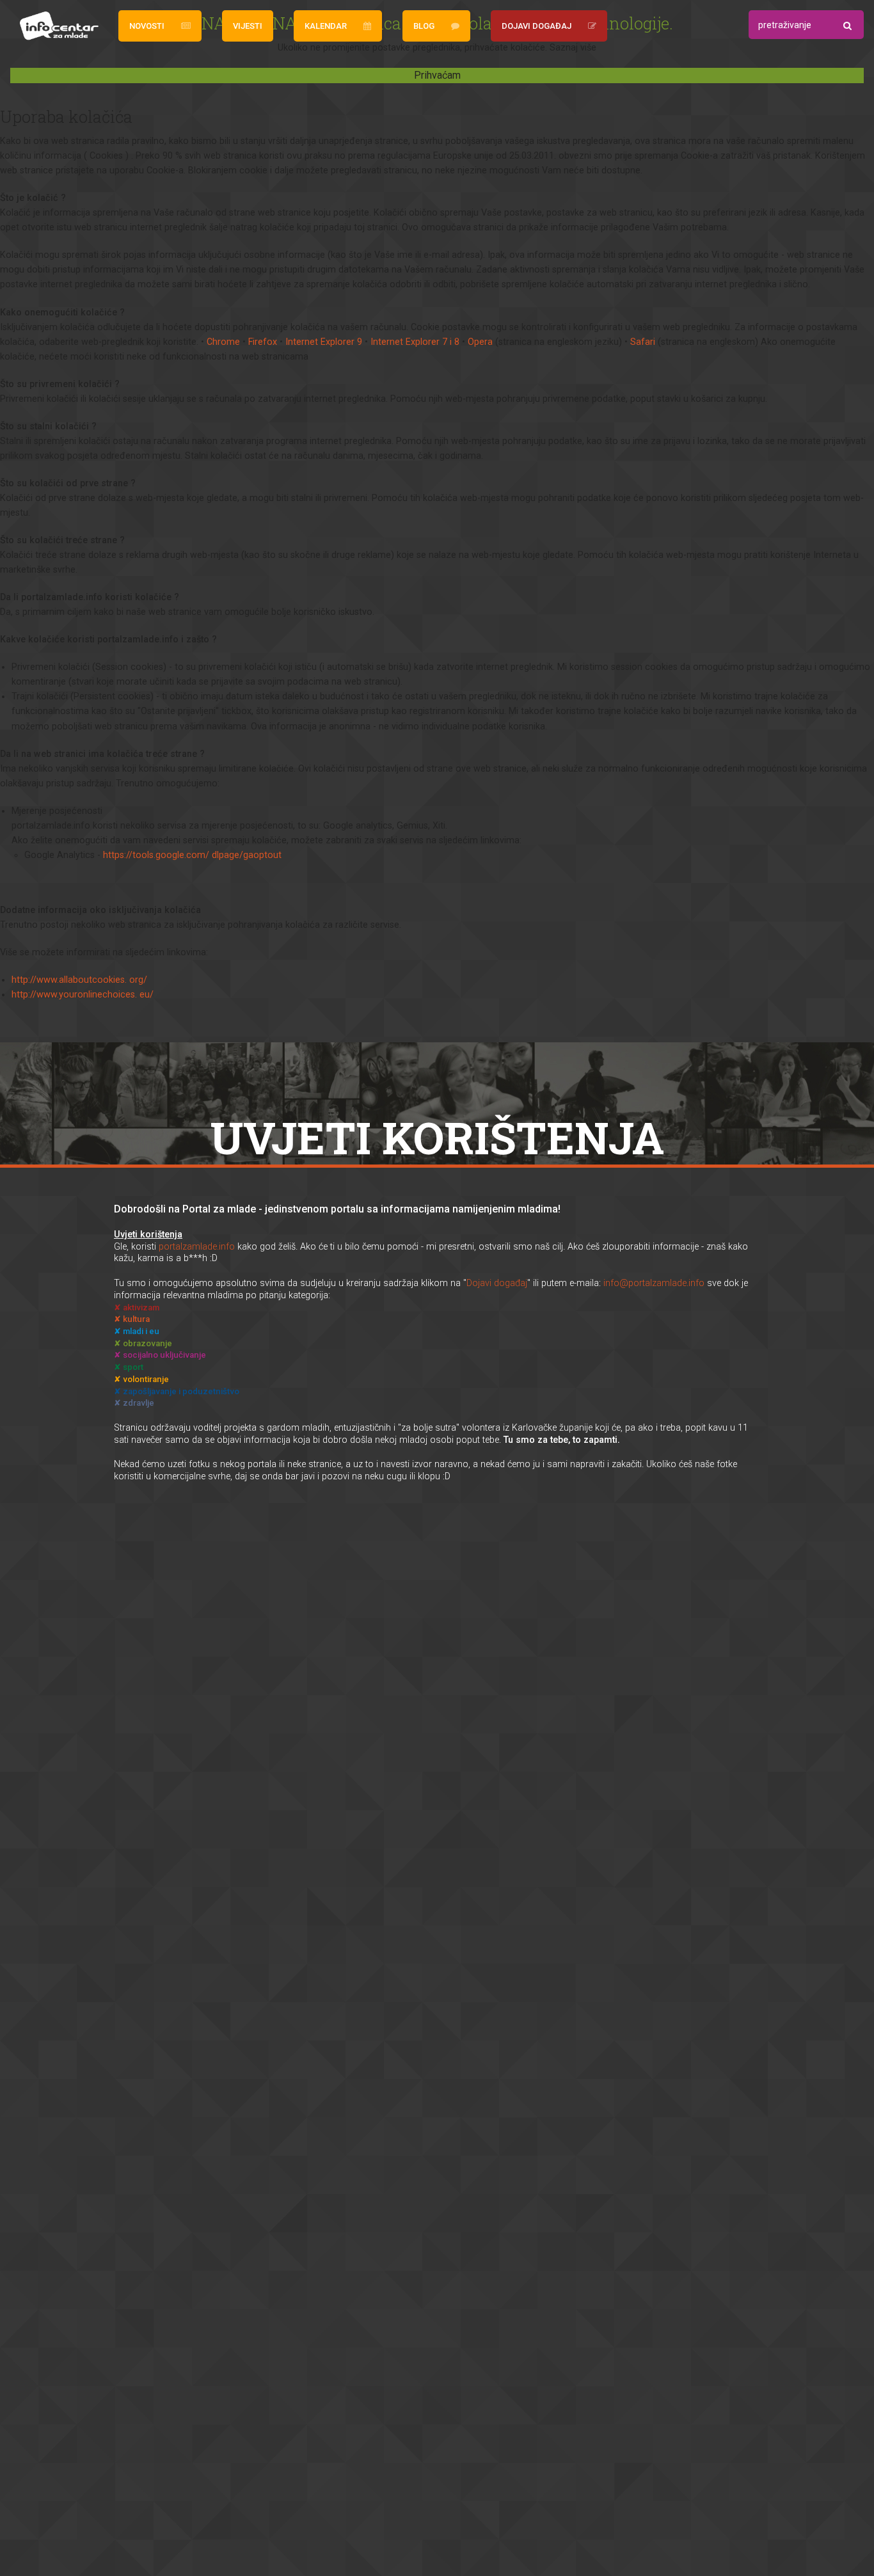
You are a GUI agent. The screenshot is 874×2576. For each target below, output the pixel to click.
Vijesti (248, 26)
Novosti (147, 26)
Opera (480, 342)
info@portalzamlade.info (654, 1283)
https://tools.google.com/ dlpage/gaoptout (192, 855)
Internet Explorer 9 (324, 342)
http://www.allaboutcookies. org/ (79, 980)
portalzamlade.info (197, 1247)
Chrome (223, 342)
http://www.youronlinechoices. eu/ (83, 995)
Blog (424, 26)
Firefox (263, 342)
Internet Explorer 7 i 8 (415, 342)
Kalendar (326, 26)
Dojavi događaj (536, 26)
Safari (643, 342)
